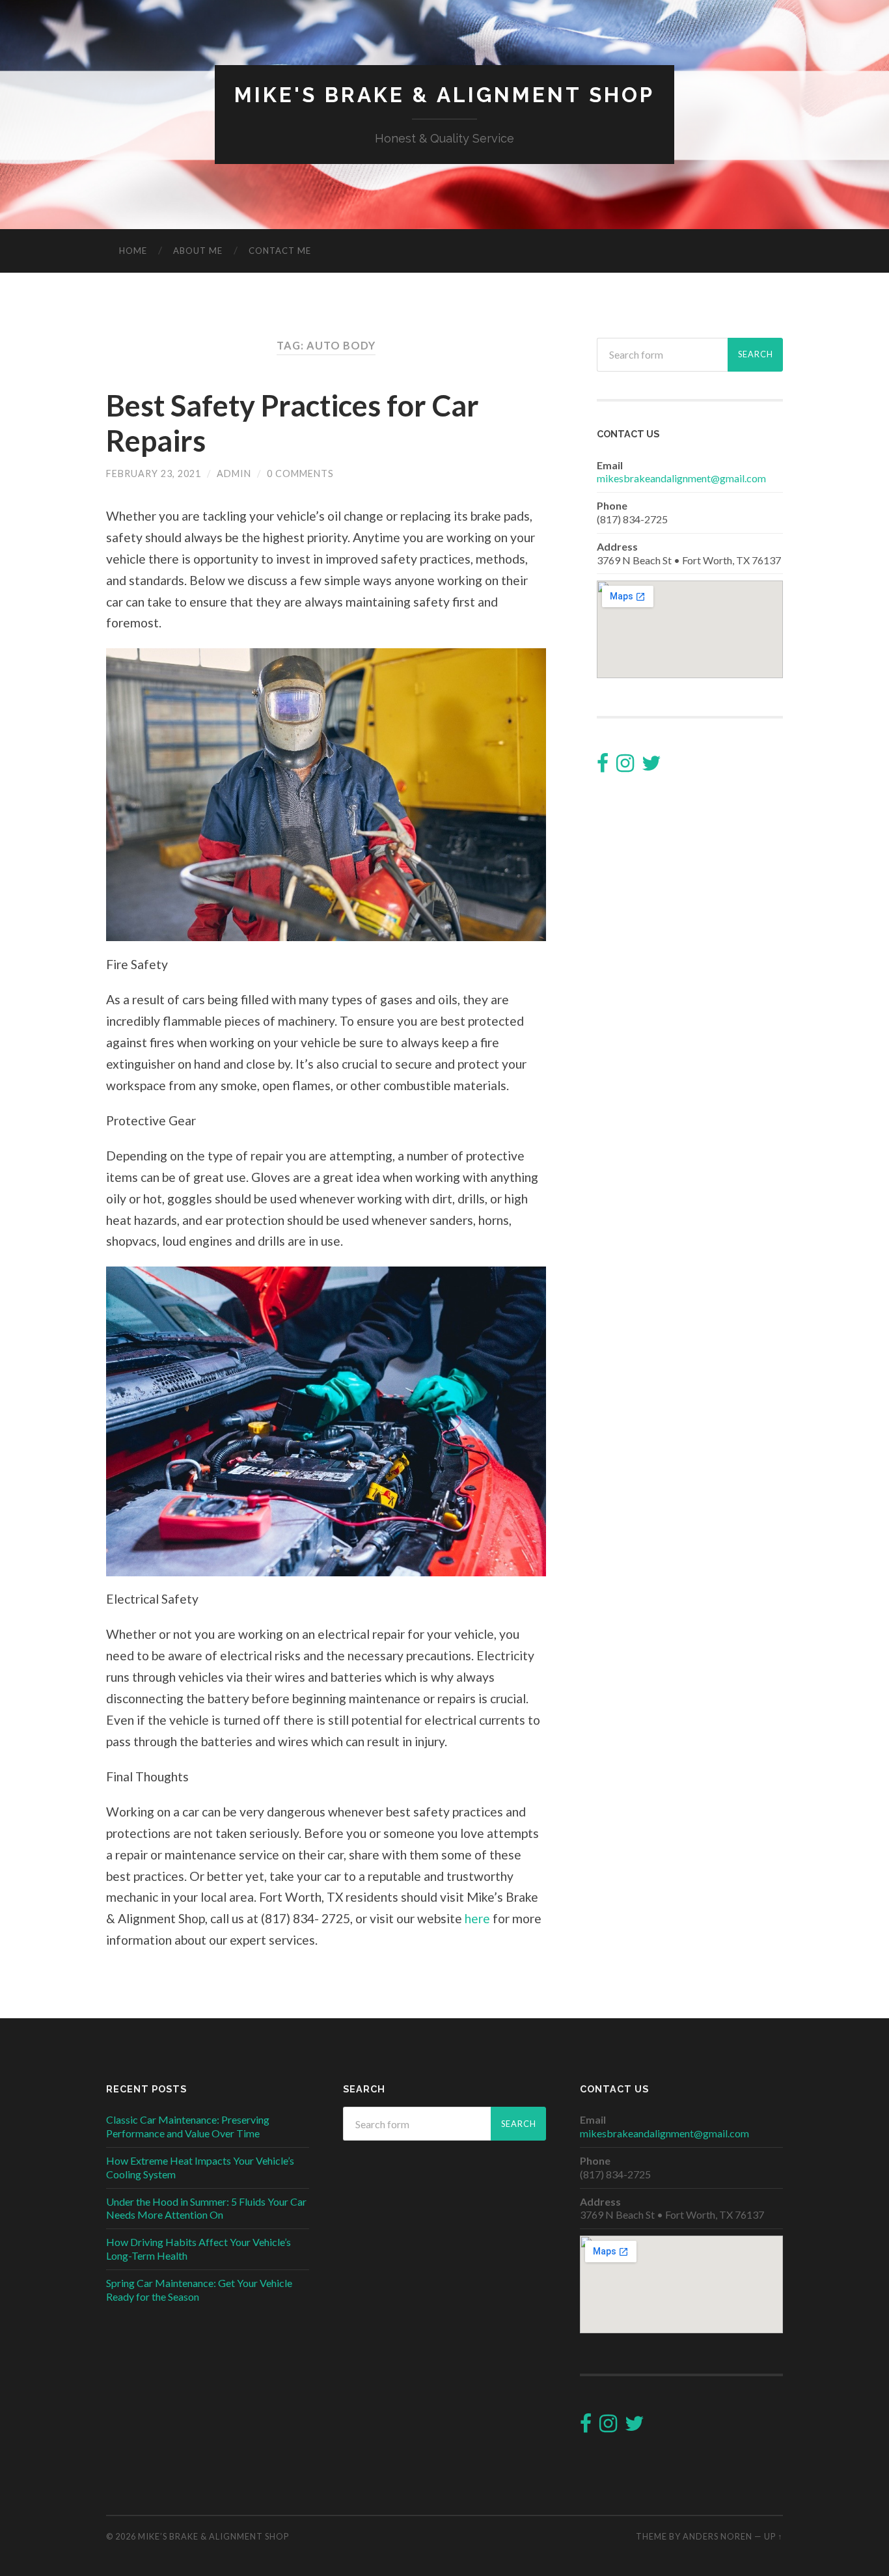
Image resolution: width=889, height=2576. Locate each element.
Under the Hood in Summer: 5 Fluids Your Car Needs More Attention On (206, 2208)
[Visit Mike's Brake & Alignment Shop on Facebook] (603, 766)
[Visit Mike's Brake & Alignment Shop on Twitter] (651, 766)
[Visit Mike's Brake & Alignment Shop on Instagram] (625, 766)
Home (133, 251)
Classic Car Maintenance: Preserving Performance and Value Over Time (188, 2126)
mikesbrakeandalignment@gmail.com (681, 478)
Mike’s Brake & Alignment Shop (213, 2536)
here (477, 1918)
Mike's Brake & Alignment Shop (444, 95)
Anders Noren (718, 2536)
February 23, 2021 (154, 473)
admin (234, 473)
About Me (198, 251)
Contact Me (280, 251)
